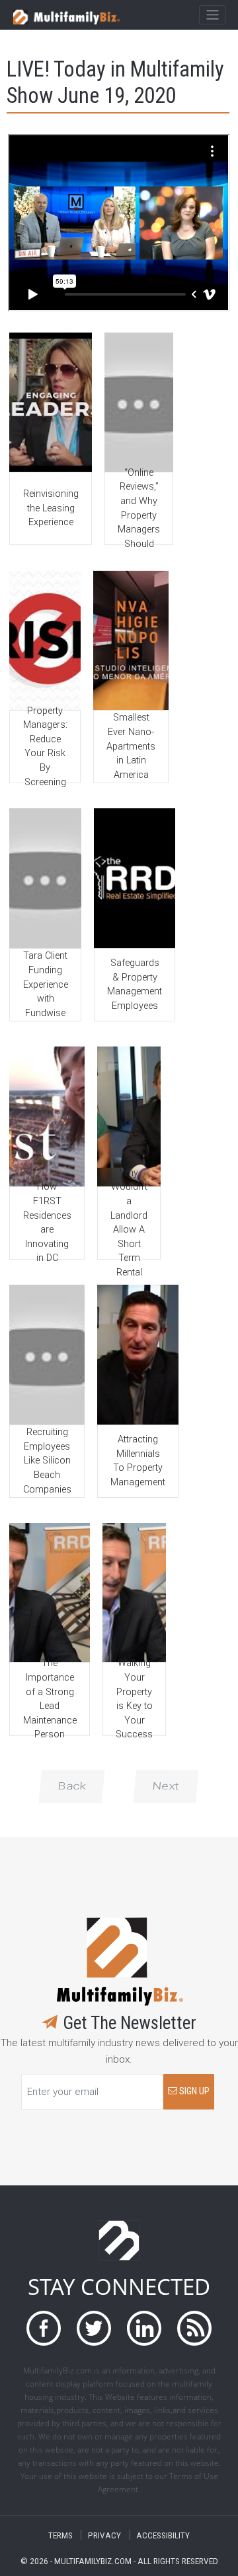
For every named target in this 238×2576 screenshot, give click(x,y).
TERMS (60, 2535)
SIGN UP (193, 2091)
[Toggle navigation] (212, 15)
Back (72, 1786)
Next (166, 1786)
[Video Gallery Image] (50, 402)
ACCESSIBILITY (163, 2535)
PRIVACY (104, 2535)
